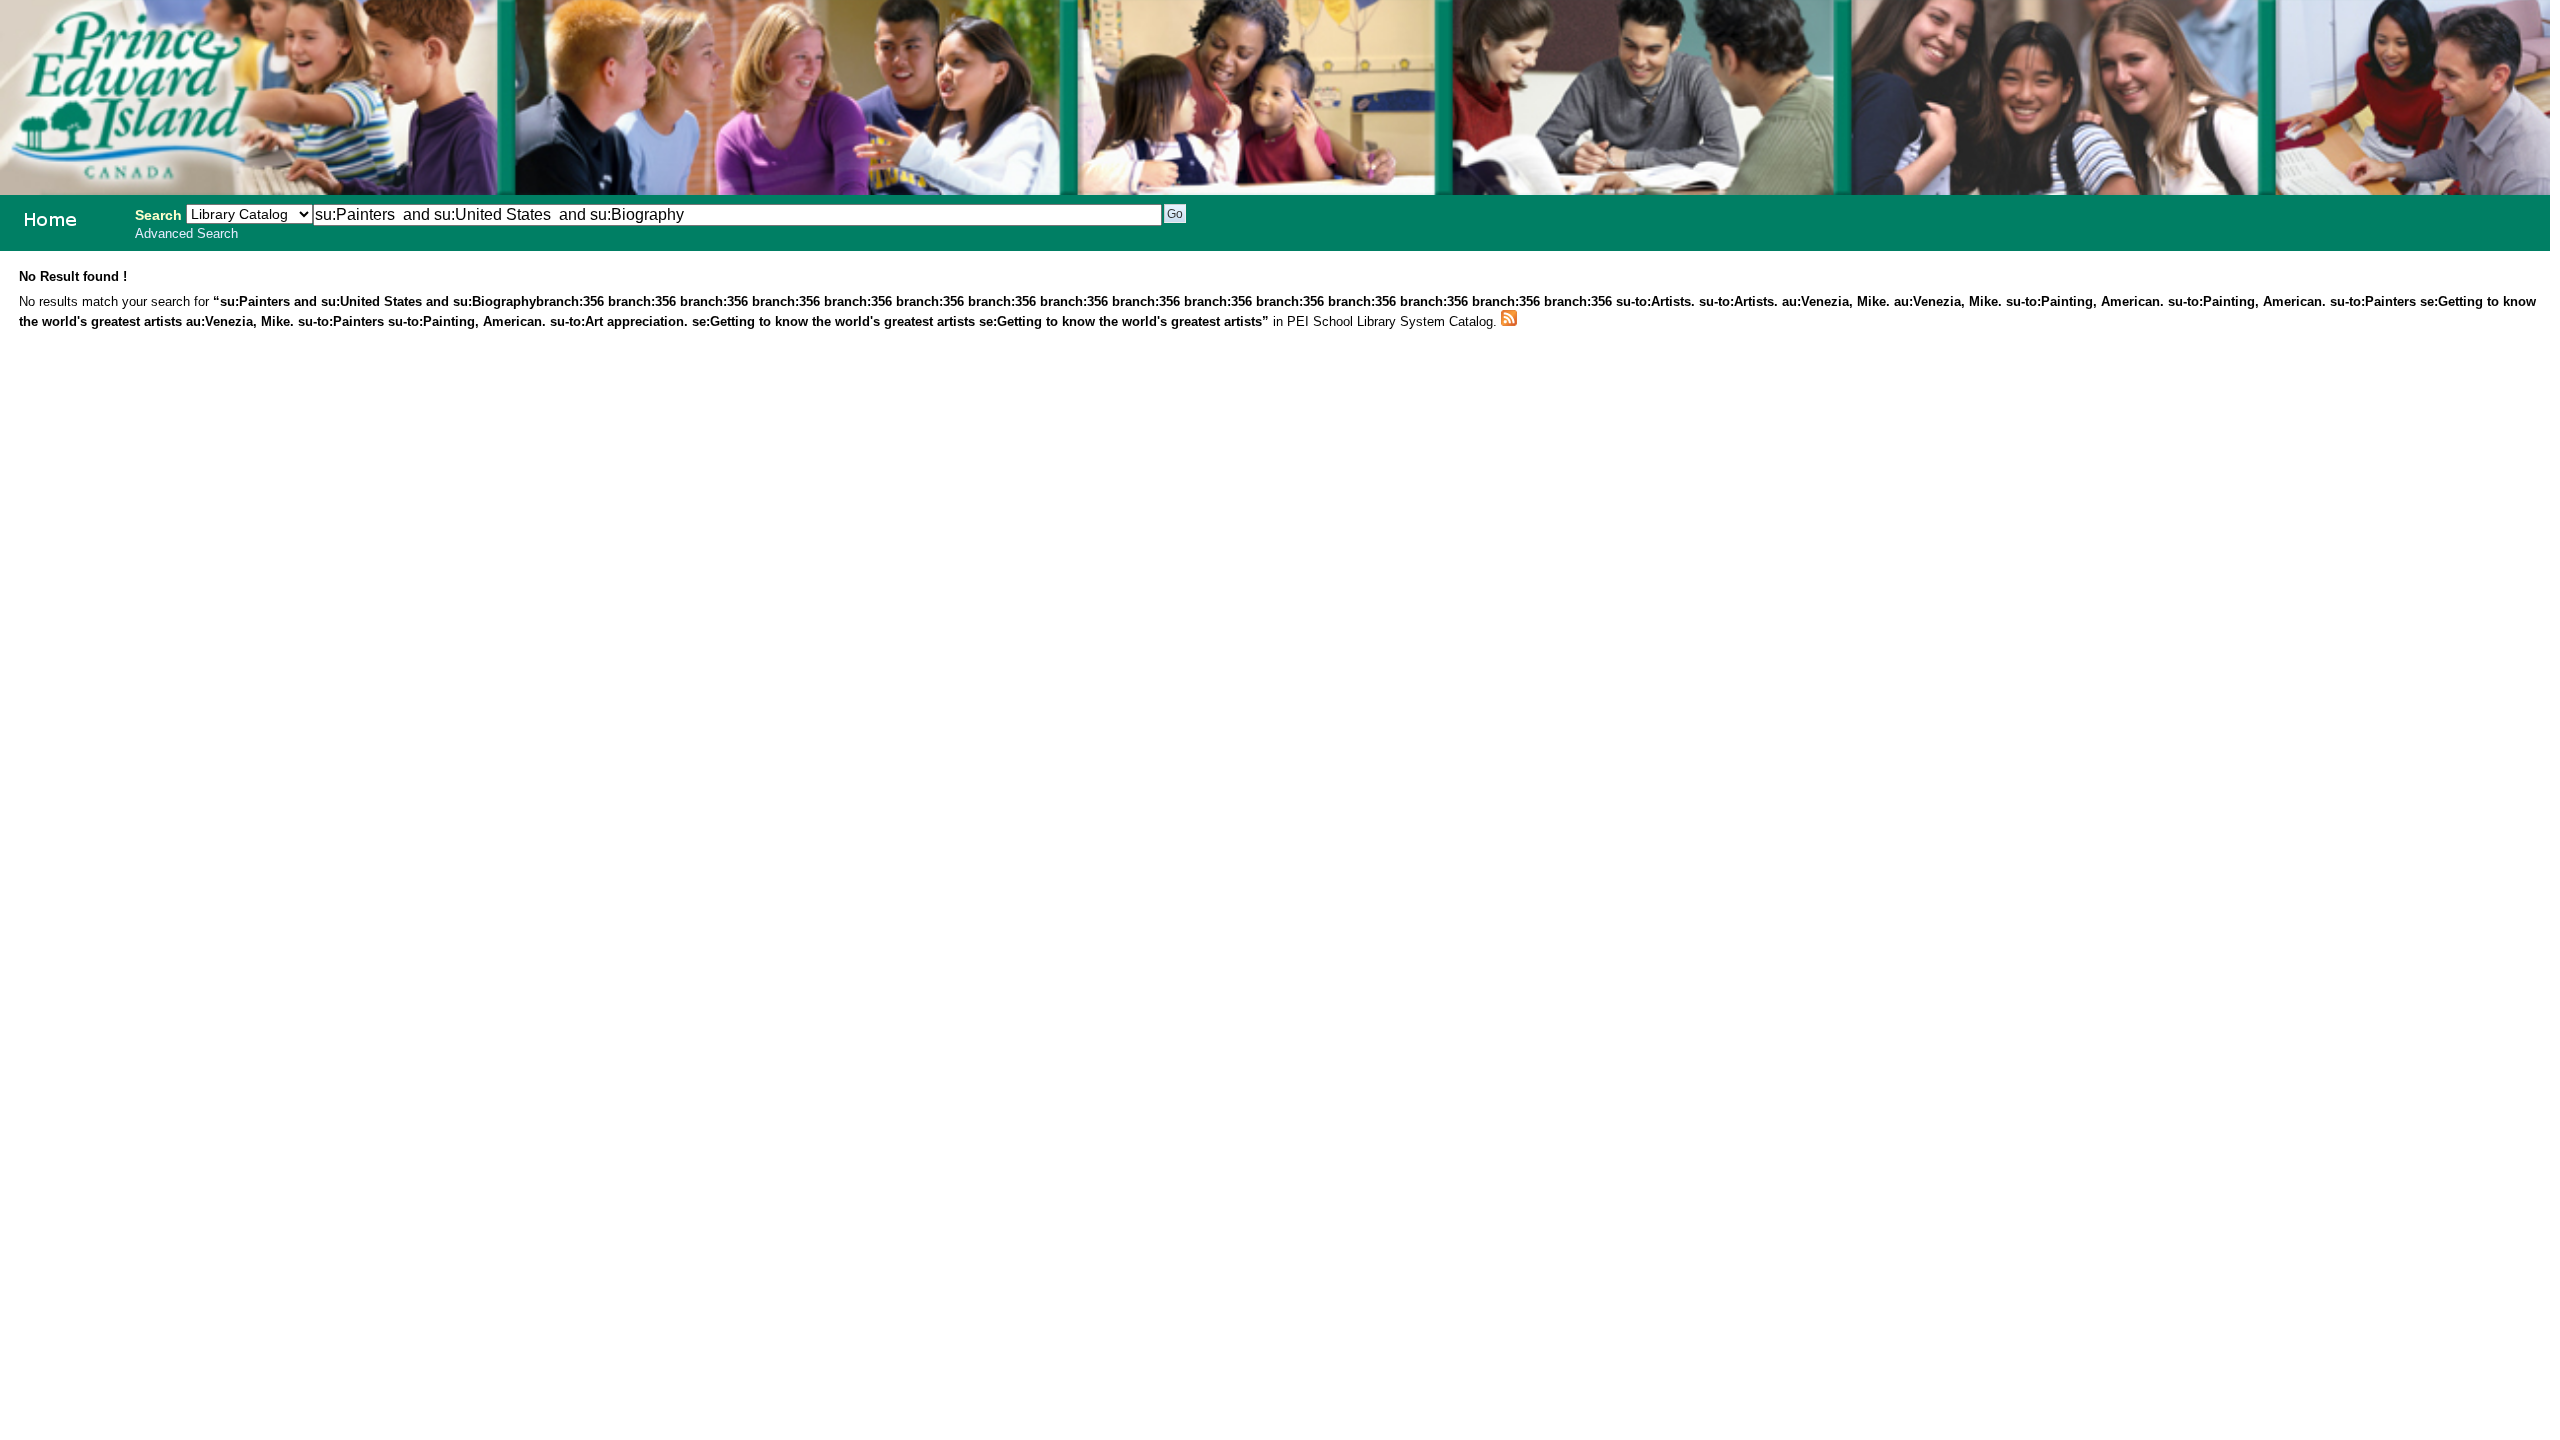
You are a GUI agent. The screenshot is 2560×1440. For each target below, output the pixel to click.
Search (158, 215)
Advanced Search (186, 234)
